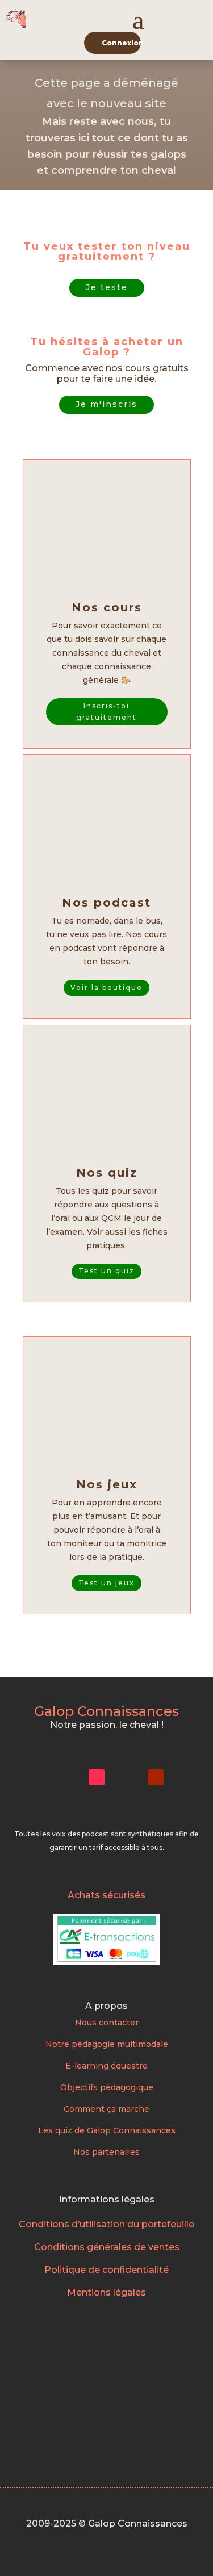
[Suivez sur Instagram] (67, 1777)
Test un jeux (106, 1583)
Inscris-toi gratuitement (106, 712)
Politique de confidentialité (106, 2270)
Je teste (107, 287)
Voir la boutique (106, 987)
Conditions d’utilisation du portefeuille (106, 2224)
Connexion (121, 43)
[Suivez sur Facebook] (126, 1777)
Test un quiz (106, 1271)
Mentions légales (106, 2292)
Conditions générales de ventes (107, 2247)
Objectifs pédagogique (107, 2087)
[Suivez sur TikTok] (97, 1777)
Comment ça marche (106, 2109)
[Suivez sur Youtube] (156, 1777)
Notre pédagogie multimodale (107, 2044)
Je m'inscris (106, 404)
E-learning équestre (106, 2066)
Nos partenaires (106, 2152)
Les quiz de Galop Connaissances (107, 2130)
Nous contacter (107, 2023)
